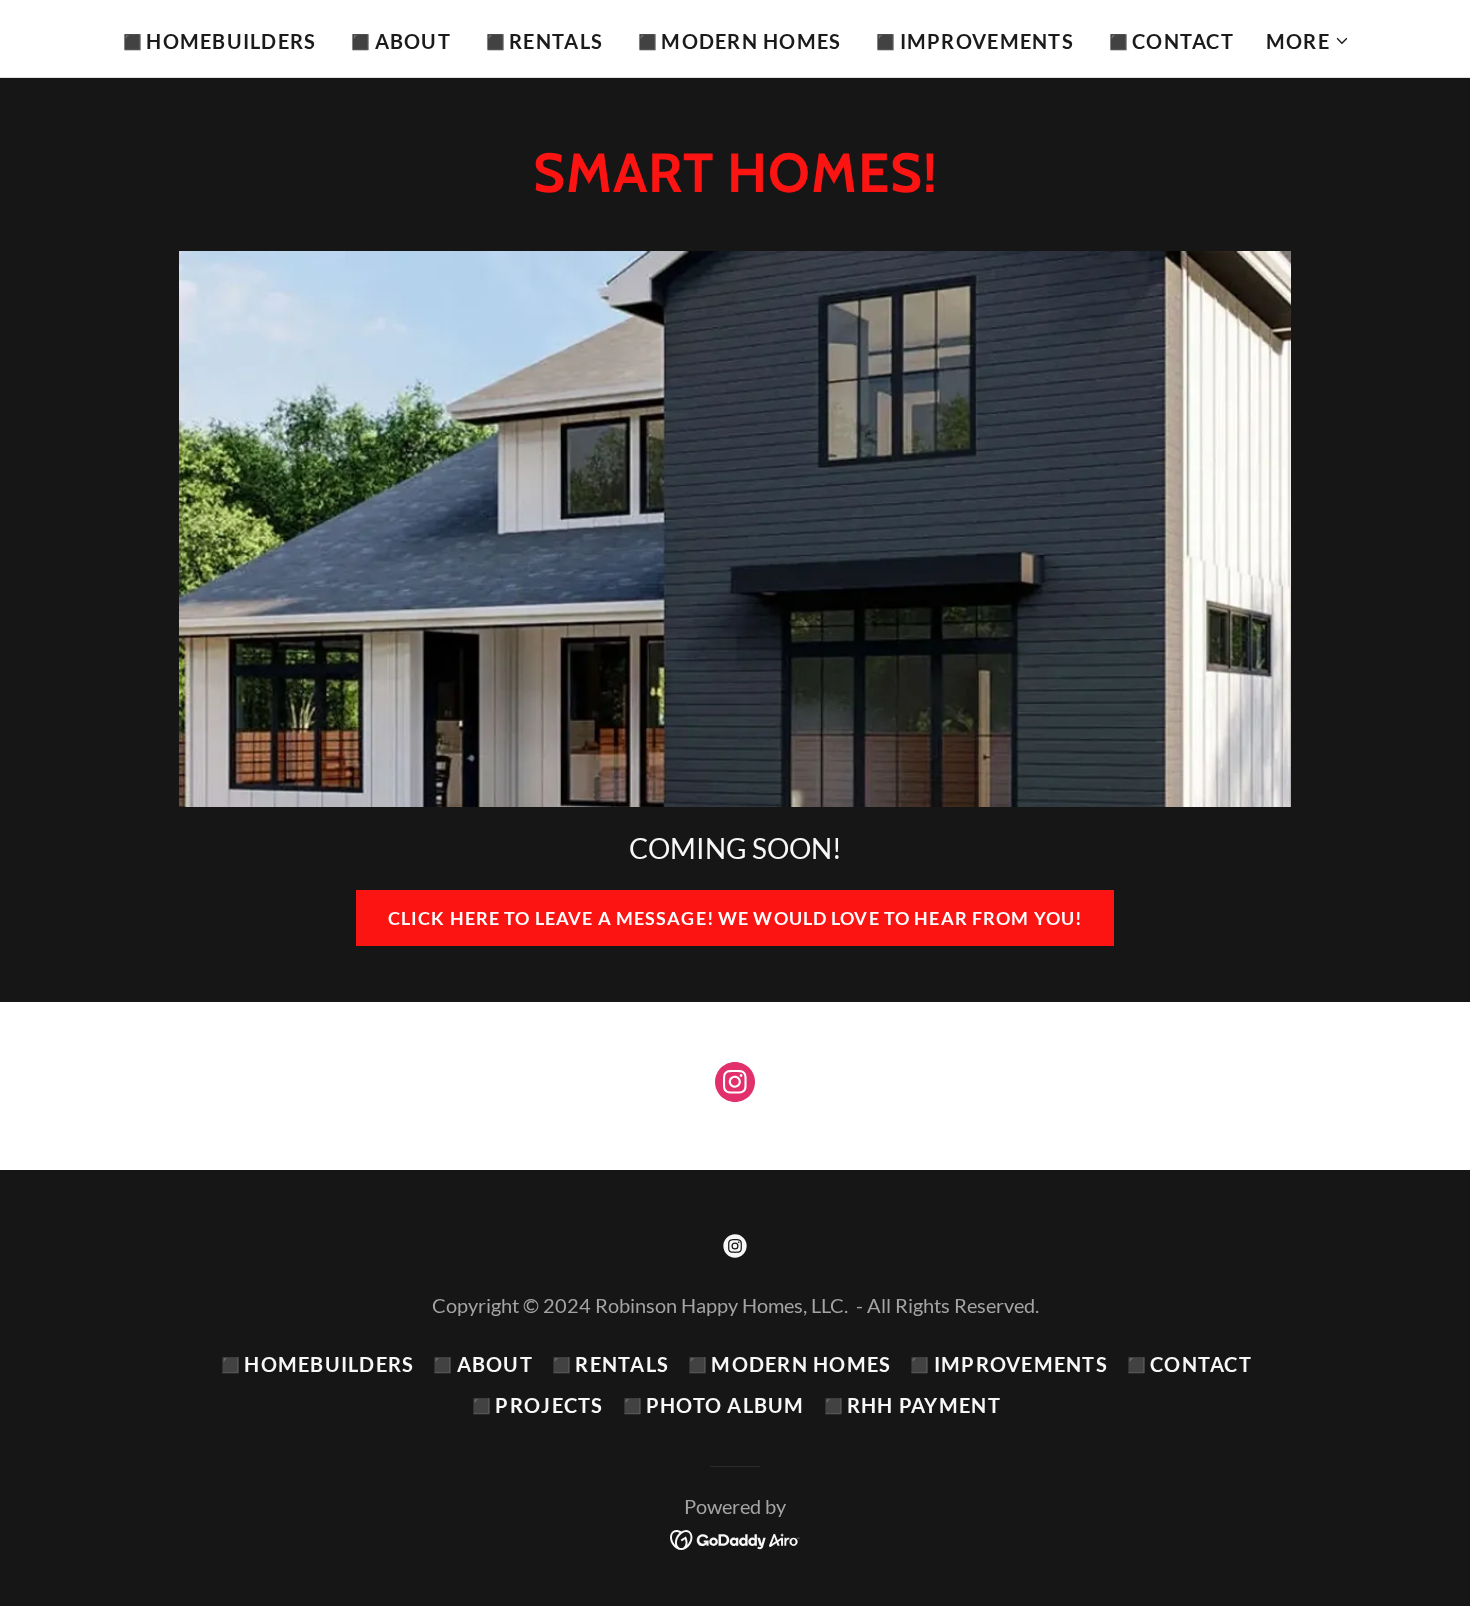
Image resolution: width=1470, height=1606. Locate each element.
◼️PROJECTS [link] (536, 1405)
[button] (1308, 41)
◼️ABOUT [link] (399, 41)
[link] (735, 1086)
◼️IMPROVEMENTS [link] (973, 41)
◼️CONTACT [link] (1170, 41)
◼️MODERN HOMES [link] (738, 41)
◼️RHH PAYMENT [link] (911, 1405)
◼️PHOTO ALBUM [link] (712, 1405)
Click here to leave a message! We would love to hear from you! (735, 918)
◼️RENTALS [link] (543, 41)
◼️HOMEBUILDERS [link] (218, 41)
